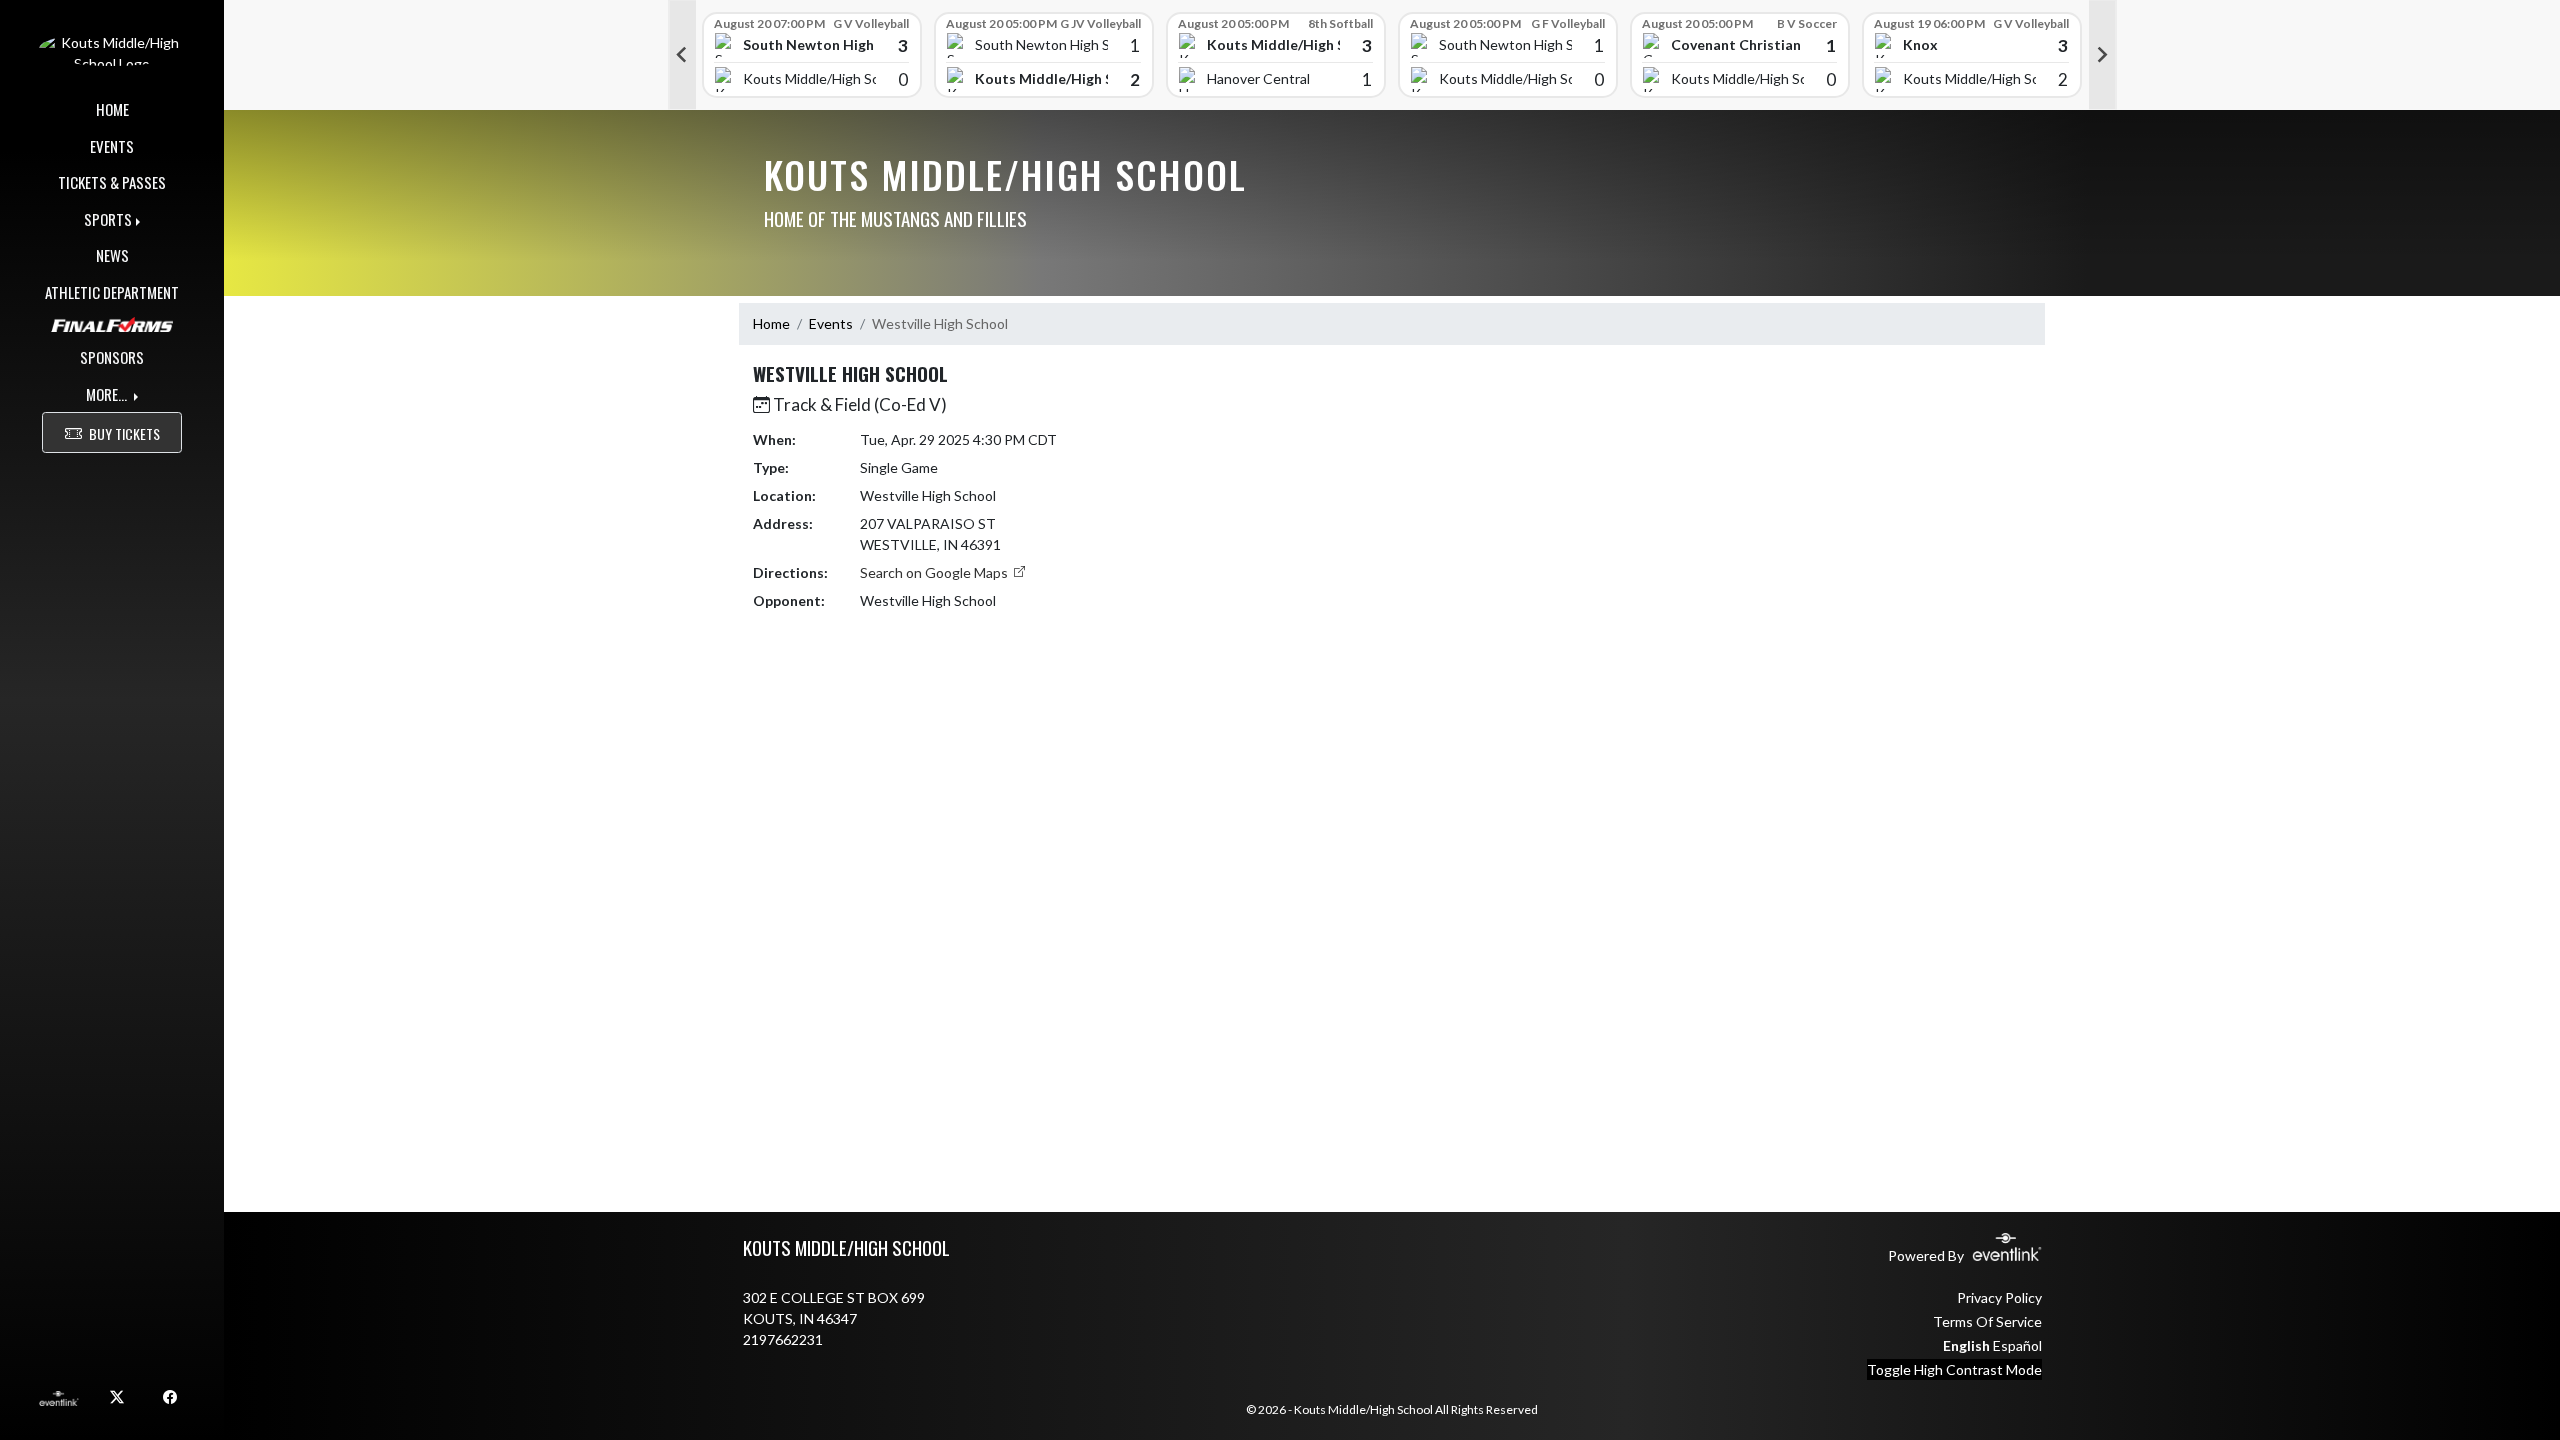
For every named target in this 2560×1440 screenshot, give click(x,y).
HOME (112, 109)
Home (771, 323)
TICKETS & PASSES (112, 182)
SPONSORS (112, 357)
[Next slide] (2103, 55)
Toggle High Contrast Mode (1954, 1369)
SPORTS (108, 219)
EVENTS (112, 146)
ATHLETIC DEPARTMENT (112, 292)
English (1966, 1345)
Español (2017, 1345)
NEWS (112, 255)
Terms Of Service (1987, 1321)
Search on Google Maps (935, 572)
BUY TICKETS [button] (124, 433)
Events (831, 323)
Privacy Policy (1999, 1297)
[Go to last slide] (682, 55)
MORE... (108, 394)
